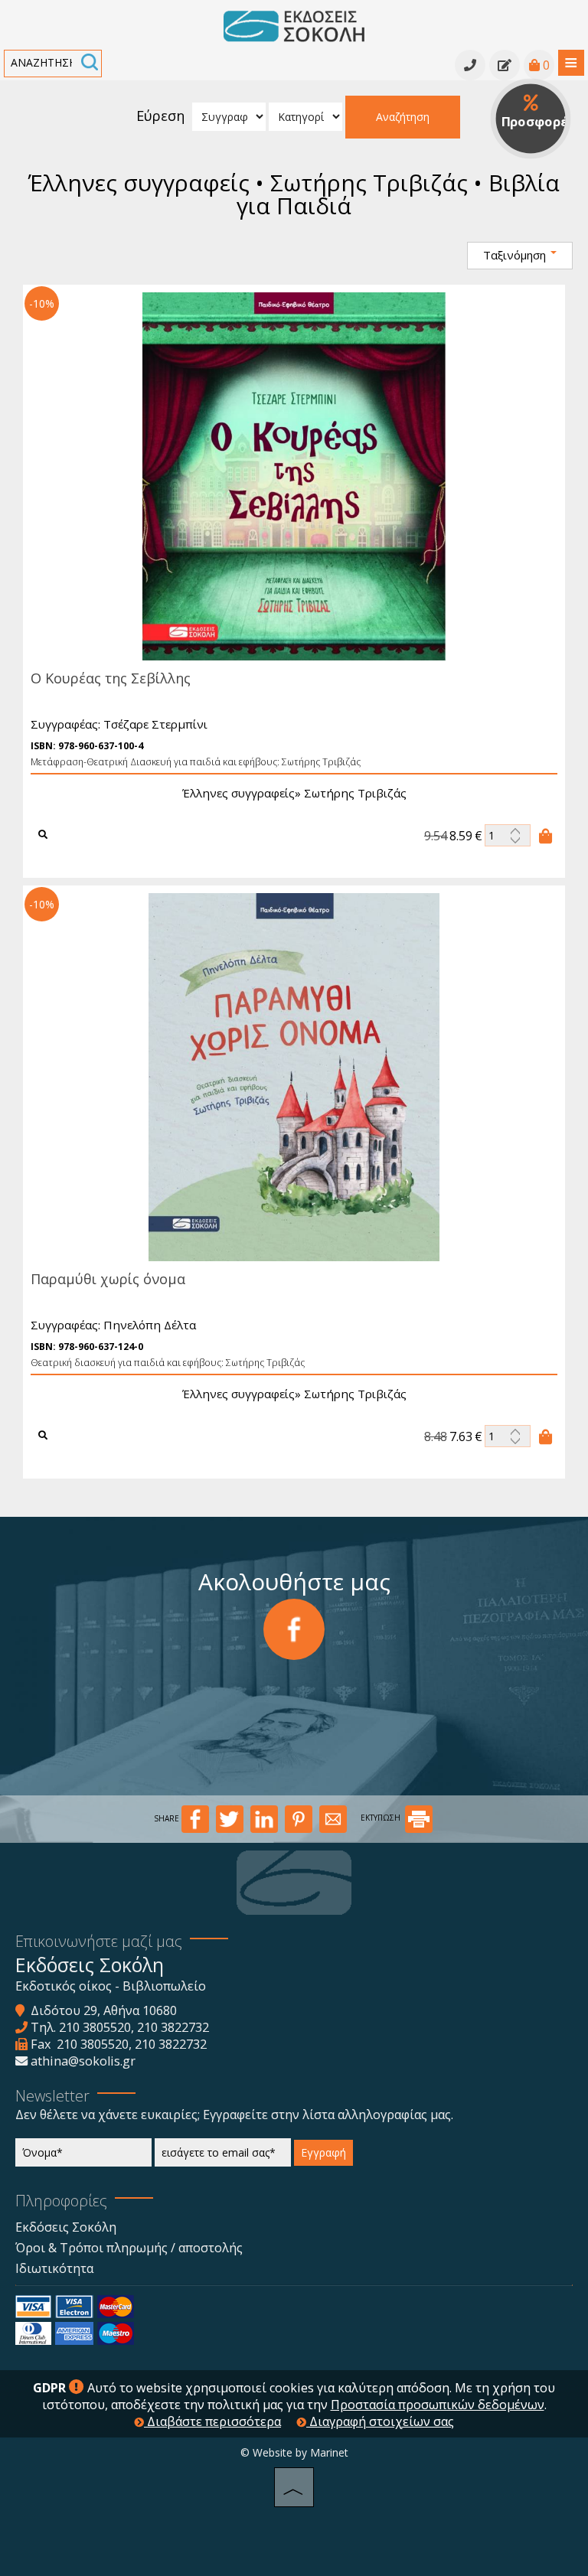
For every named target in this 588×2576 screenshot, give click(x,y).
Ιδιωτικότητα (54, 2268)
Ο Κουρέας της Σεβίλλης (111, 678)
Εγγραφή (323, 2152)
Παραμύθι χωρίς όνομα (108, 1279)
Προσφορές (536, 121)
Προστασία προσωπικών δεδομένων (438, 2405)
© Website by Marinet (294, 2452)
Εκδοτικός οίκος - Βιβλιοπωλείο (111, 1986)
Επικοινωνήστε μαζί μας (99, 1941)
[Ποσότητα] (508, 835)
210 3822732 (173, 2027)
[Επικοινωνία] (505, 65)
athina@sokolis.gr (83, 2061)
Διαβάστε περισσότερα (212, 2421)
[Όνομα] (83, 2156)
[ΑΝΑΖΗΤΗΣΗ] (90, 64)
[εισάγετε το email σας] (223, 2156)
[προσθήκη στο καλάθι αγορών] (546, 836)
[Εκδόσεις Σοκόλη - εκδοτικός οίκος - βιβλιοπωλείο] (294, 25)
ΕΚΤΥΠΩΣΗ (382, 1818)
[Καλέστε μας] (470, 65)
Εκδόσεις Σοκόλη (66, 2227)
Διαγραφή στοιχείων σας (380, 2421)
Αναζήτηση (403, 117)
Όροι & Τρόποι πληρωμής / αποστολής (129, 2248)
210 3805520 (95, 2027)
